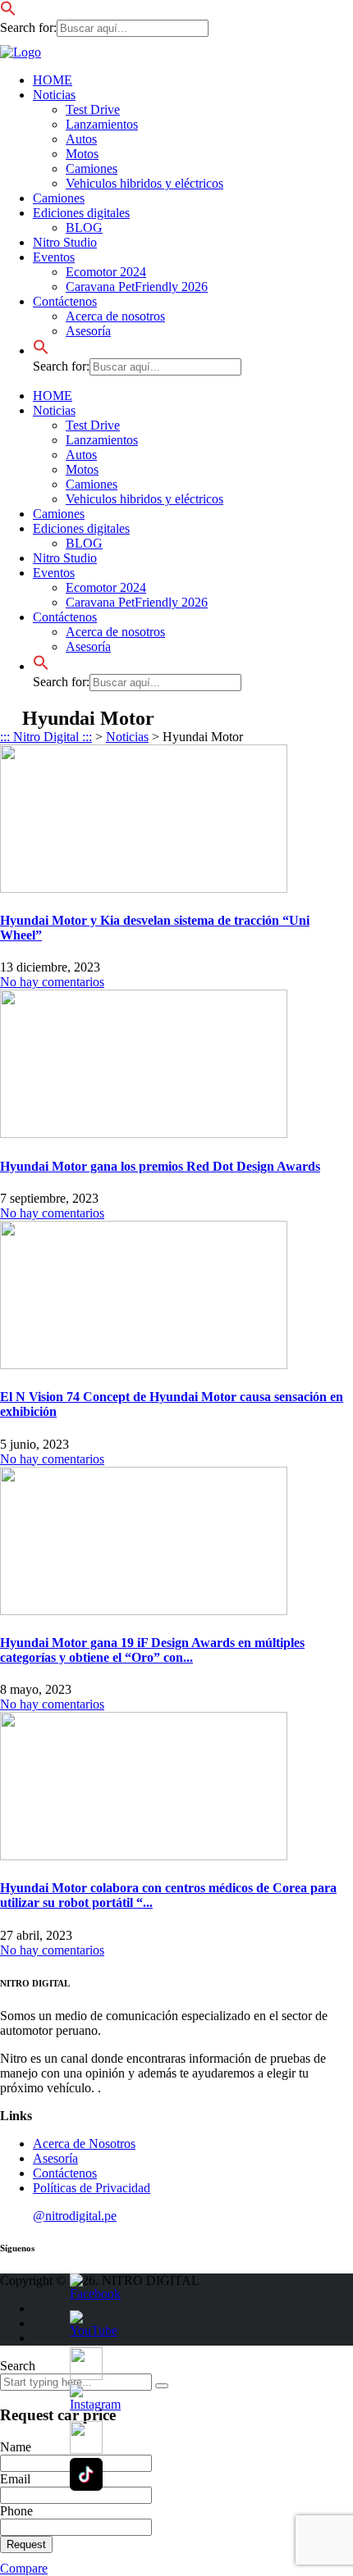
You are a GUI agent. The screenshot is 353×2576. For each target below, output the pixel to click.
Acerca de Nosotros (84, 2144)
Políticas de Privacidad (92, 2188)
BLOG (84, 228)
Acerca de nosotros (115, 316)
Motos (82, 154)
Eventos (54, 257)
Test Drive (93, 109)
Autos (81, 139)
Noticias (54, 95)
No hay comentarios (52, 982)
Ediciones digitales (81, 213)
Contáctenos (65, 301)
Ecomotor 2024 (106, 272)
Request (26, 2544)
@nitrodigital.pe (75, 2216)
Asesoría (88, 331)
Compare (24, 2568)
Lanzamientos (102, 124)
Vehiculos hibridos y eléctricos (144, 183)
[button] (8, 12)
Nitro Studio (65, 242)
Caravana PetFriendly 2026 (137, 287)
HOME (53, 80)
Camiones (92, 168)
